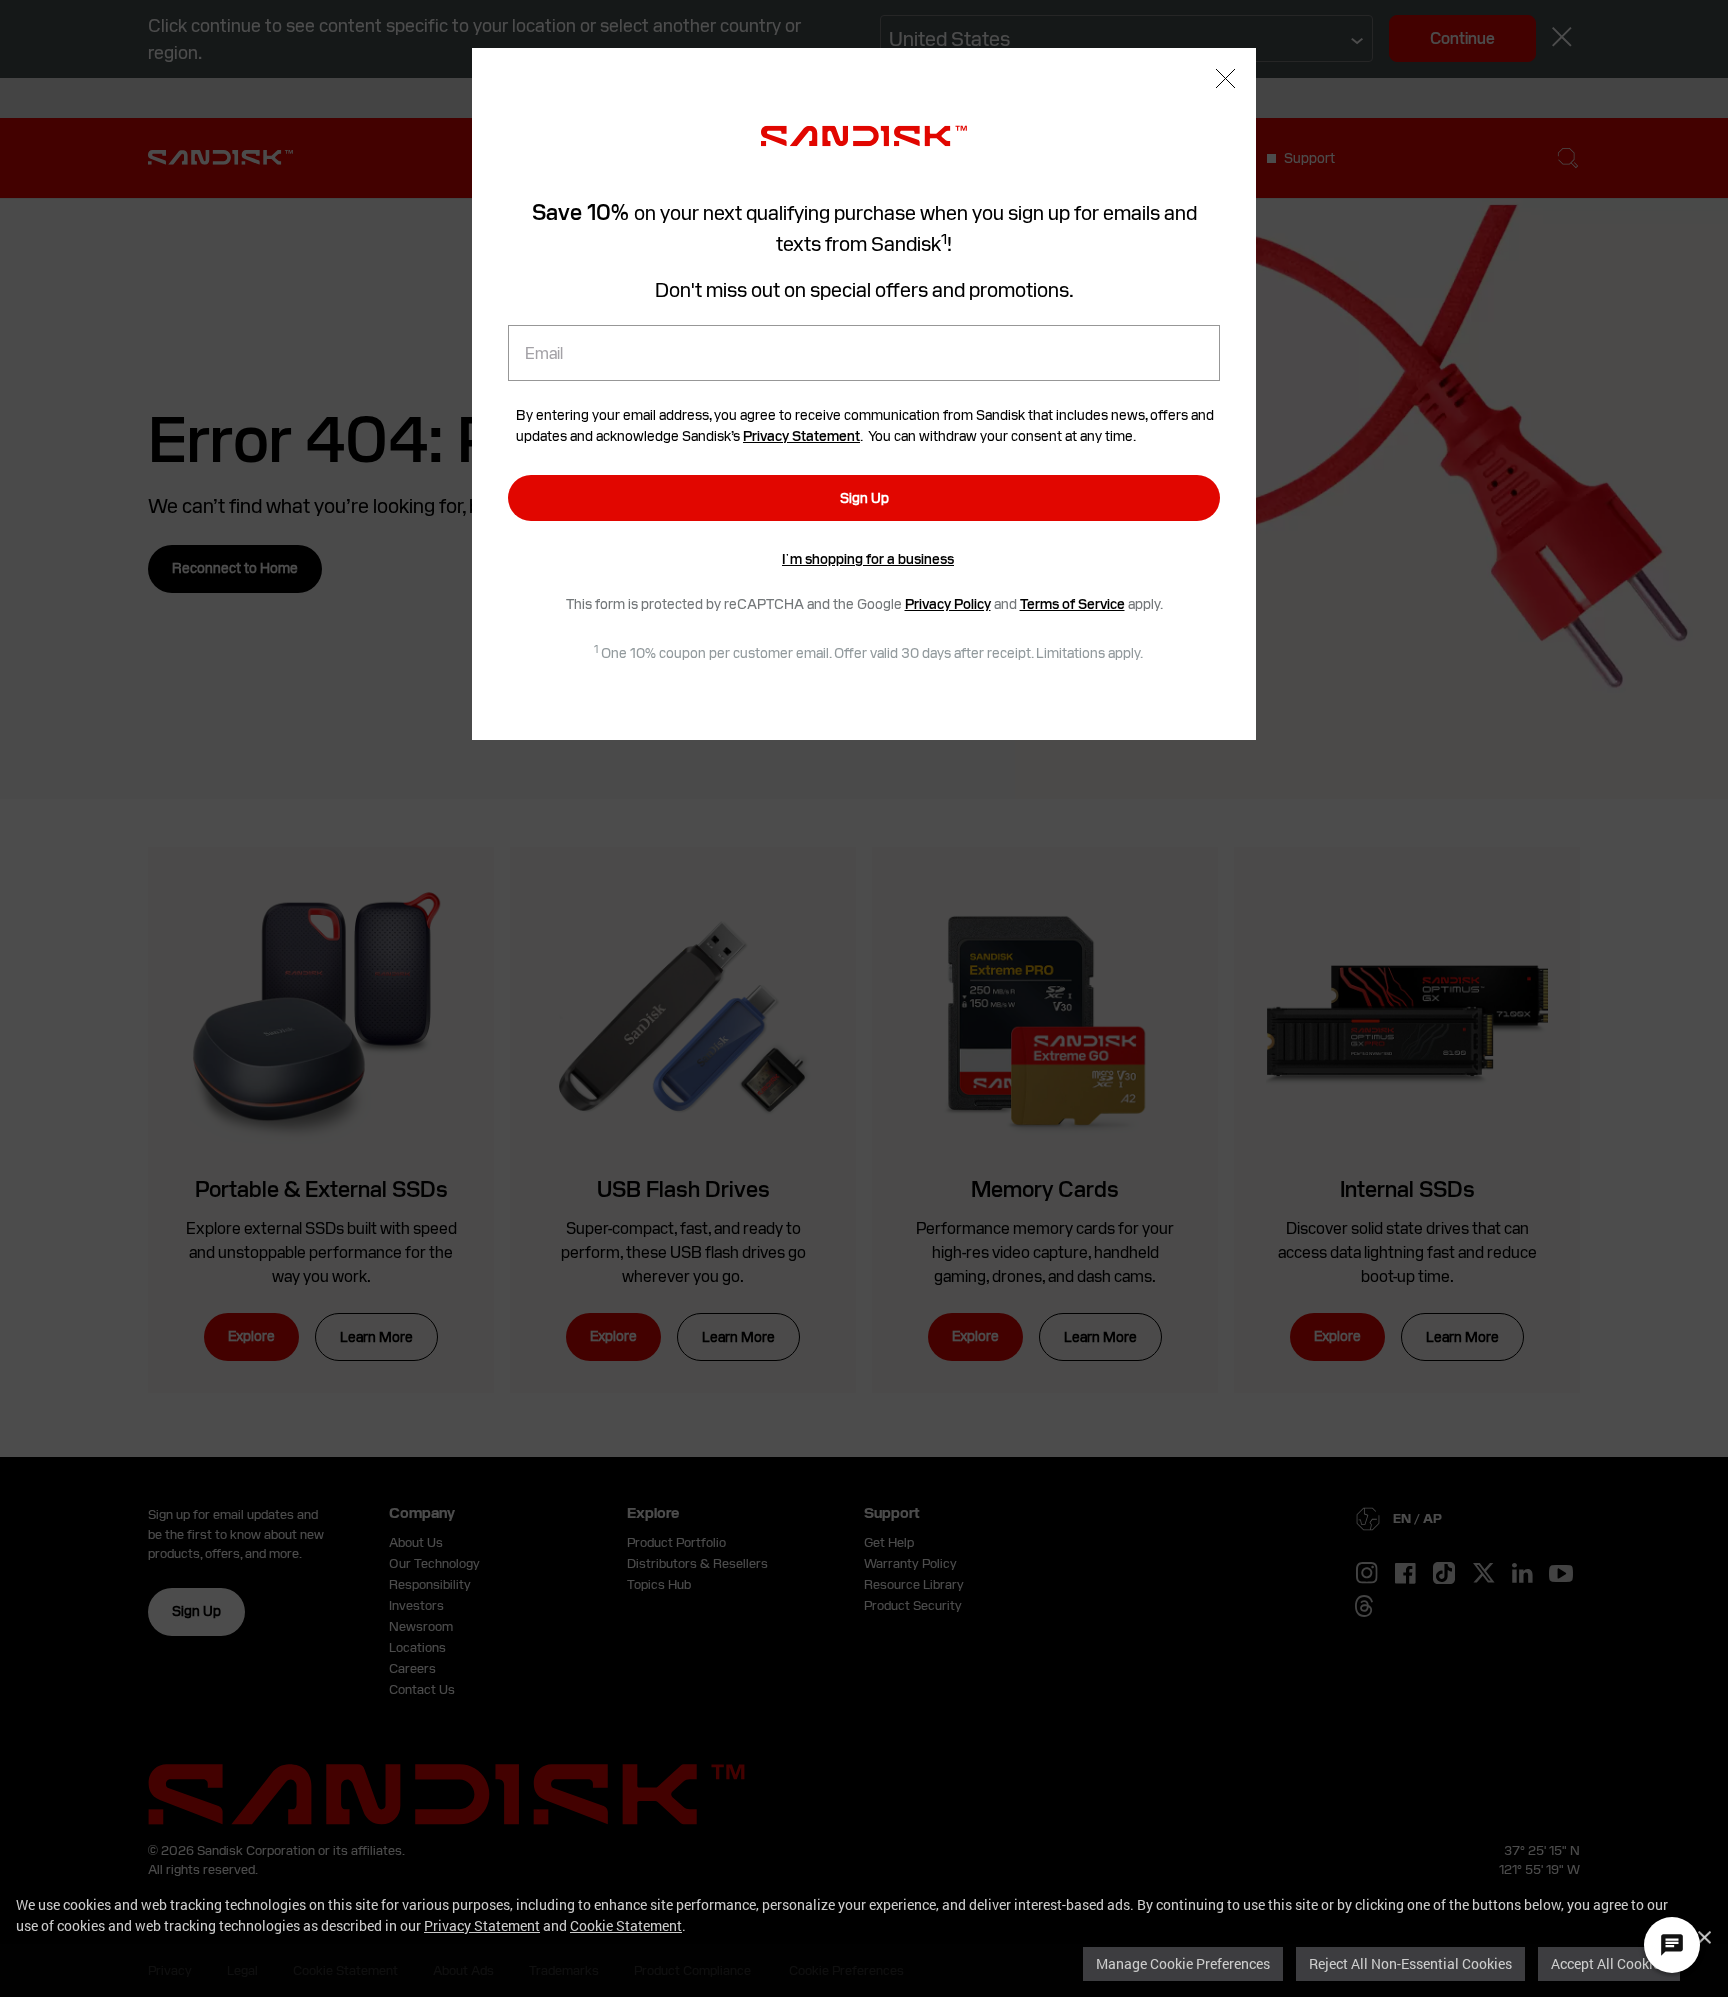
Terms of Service (1072, 604)
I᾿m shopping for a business (868, 559)
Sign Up (864, 498)
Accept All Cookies (1609, 1963)
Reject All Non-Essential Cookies (1410, 1963)
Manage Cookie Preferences (1183, 1963)
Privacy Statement (482, 1925)
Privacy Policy (948, 604)
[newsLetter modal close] (1225, 81)
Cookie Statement (626, 1925)
